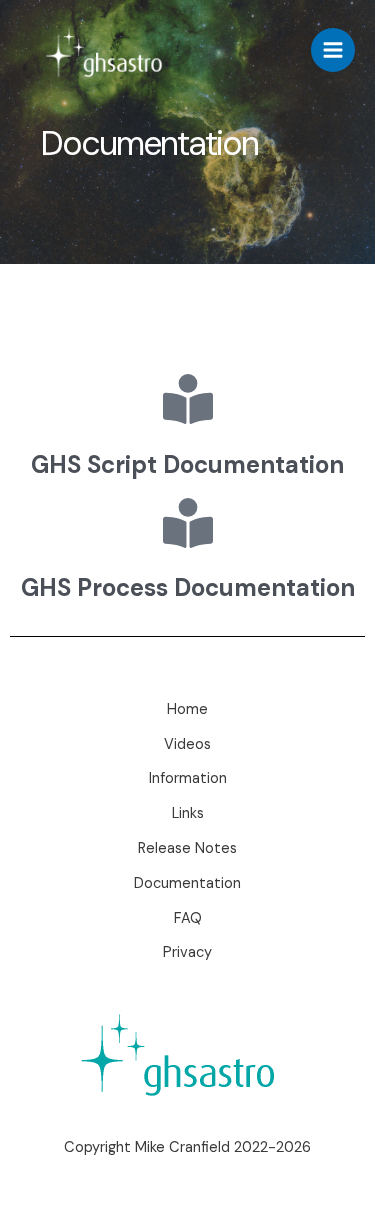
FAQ (188, 918)
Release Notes (187, 848)
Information (188, 778)
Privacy (187, 952)
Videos (187, 744)
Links (188, 813)
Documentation (187, 883)
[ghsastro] (110, 50)
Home (187, 709)
